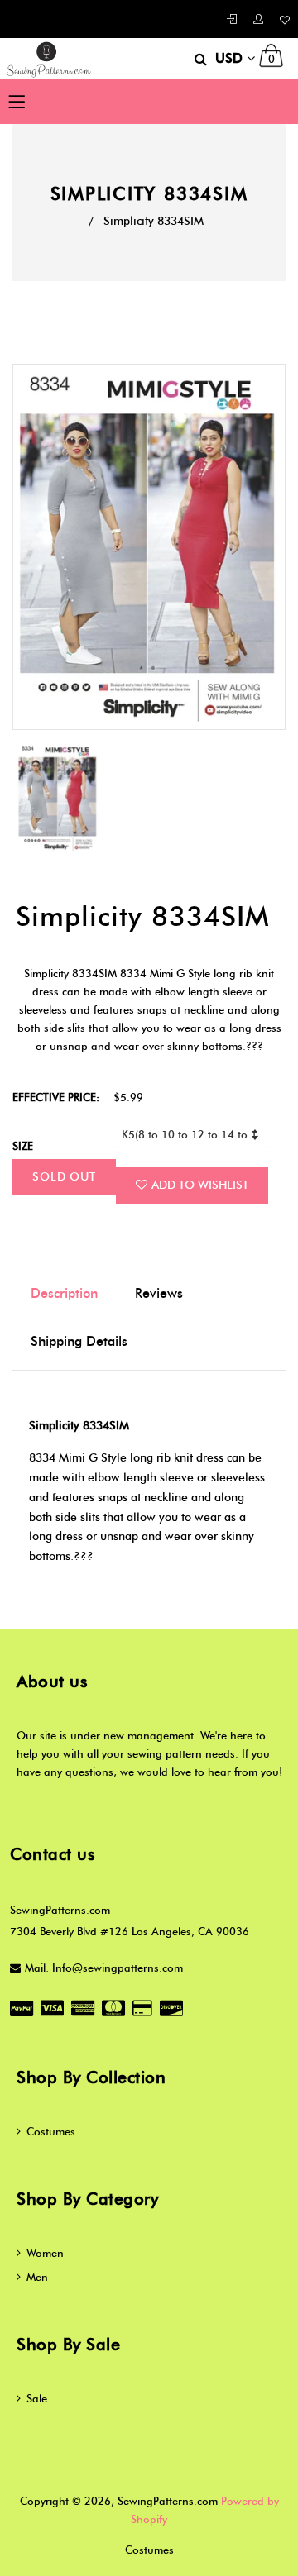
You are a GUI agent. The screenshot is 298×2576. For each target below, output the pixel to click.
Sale (37, 2398)
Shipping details (79, 1341)
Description (64, 1293)
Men (37, 2277)
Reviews (159, 1293)
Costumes (51, 2131)
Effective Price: (56, 1097)
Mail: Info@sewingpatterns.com (104, 1968)
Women (45, 2253)
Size (23, 1146)
